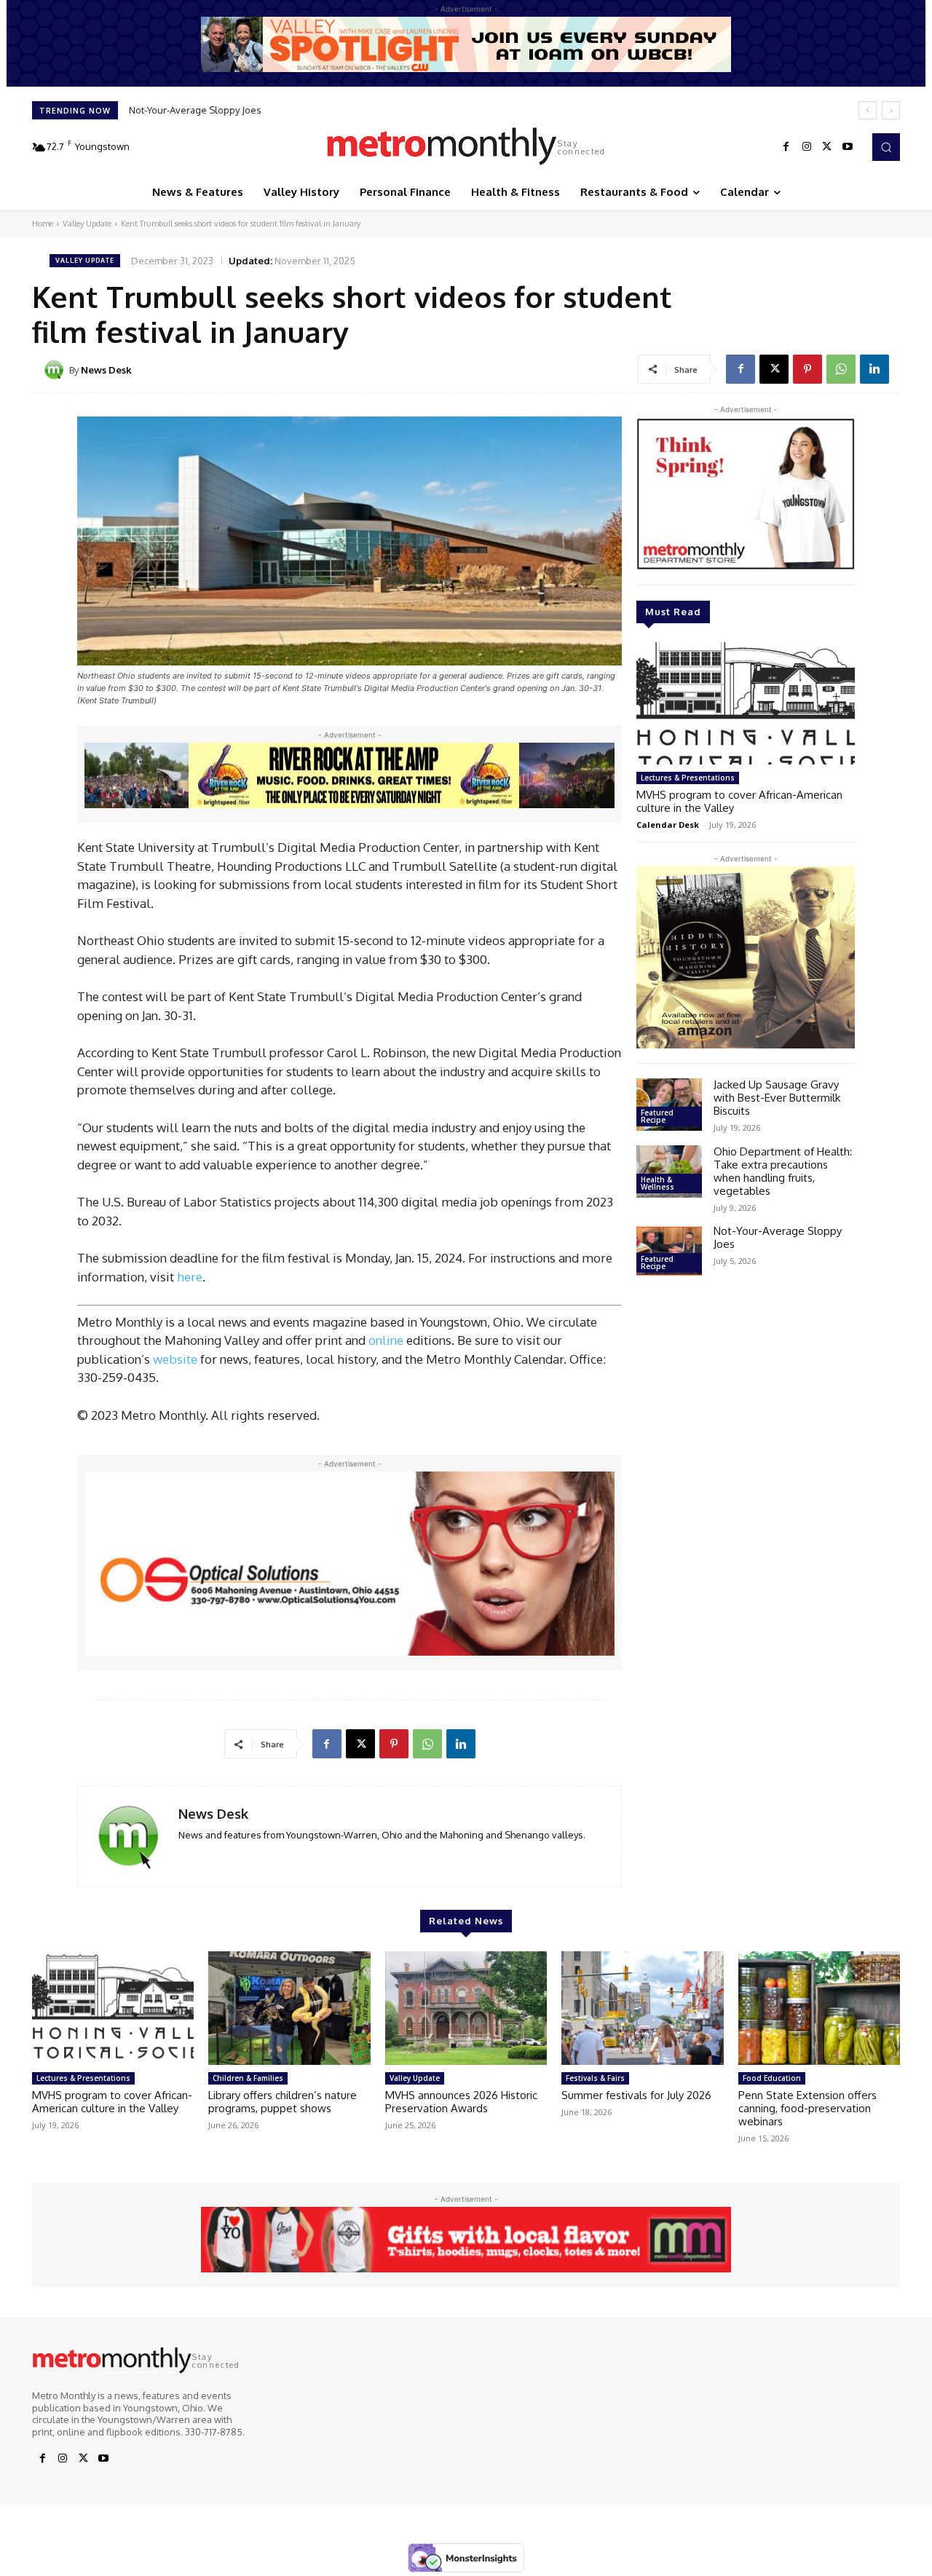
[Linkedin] (874, 369)
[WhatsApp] (841, 369)
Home (43, 224)
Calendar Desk (668, 825)
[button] (886, 147)
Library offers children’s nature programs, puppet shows (283, 2102)
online (386, 1340)
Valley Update (87, 224)
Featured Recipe (657, 1116)
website (175, 1359)
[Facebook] (786, 147)
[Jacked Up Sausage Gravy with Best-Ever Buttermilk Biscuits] (669, 1105)
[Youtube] (848, 147)
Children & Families (248, 2078)
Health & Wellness (657, 1183)
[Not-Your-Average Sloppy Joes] (669, 1251)
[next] (891, 110)
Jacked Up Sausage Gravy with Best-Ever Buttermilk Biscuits (777, 1098)
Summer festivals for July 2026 (636, 2095)
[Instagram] (807, 147)
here (190, 1277)
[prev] (868, 110)
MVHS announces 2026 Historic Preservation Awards (461, 2102)
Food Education (772, 2078)
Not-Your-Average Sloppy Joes (195, 110)
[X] (827, 147)
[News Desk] (56, 370)
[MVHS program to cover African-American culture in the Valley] (746, 703)
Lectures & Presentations (688, 778)
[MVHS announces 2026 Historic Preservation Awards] (466, 2008)
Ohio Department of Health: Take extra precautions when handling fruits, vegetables (783, 1171)
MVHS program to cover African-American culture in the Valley (739, 801)
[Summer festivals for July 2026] (642, 2008)
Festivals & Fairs (595, 2078)
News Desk (106, 370)
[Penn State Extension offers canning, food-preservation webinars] (819, 2008)
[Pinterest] (807, 369)
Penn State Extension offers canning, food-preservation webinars (807, 2108)
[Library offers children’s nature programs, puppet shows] (289, 2008)
